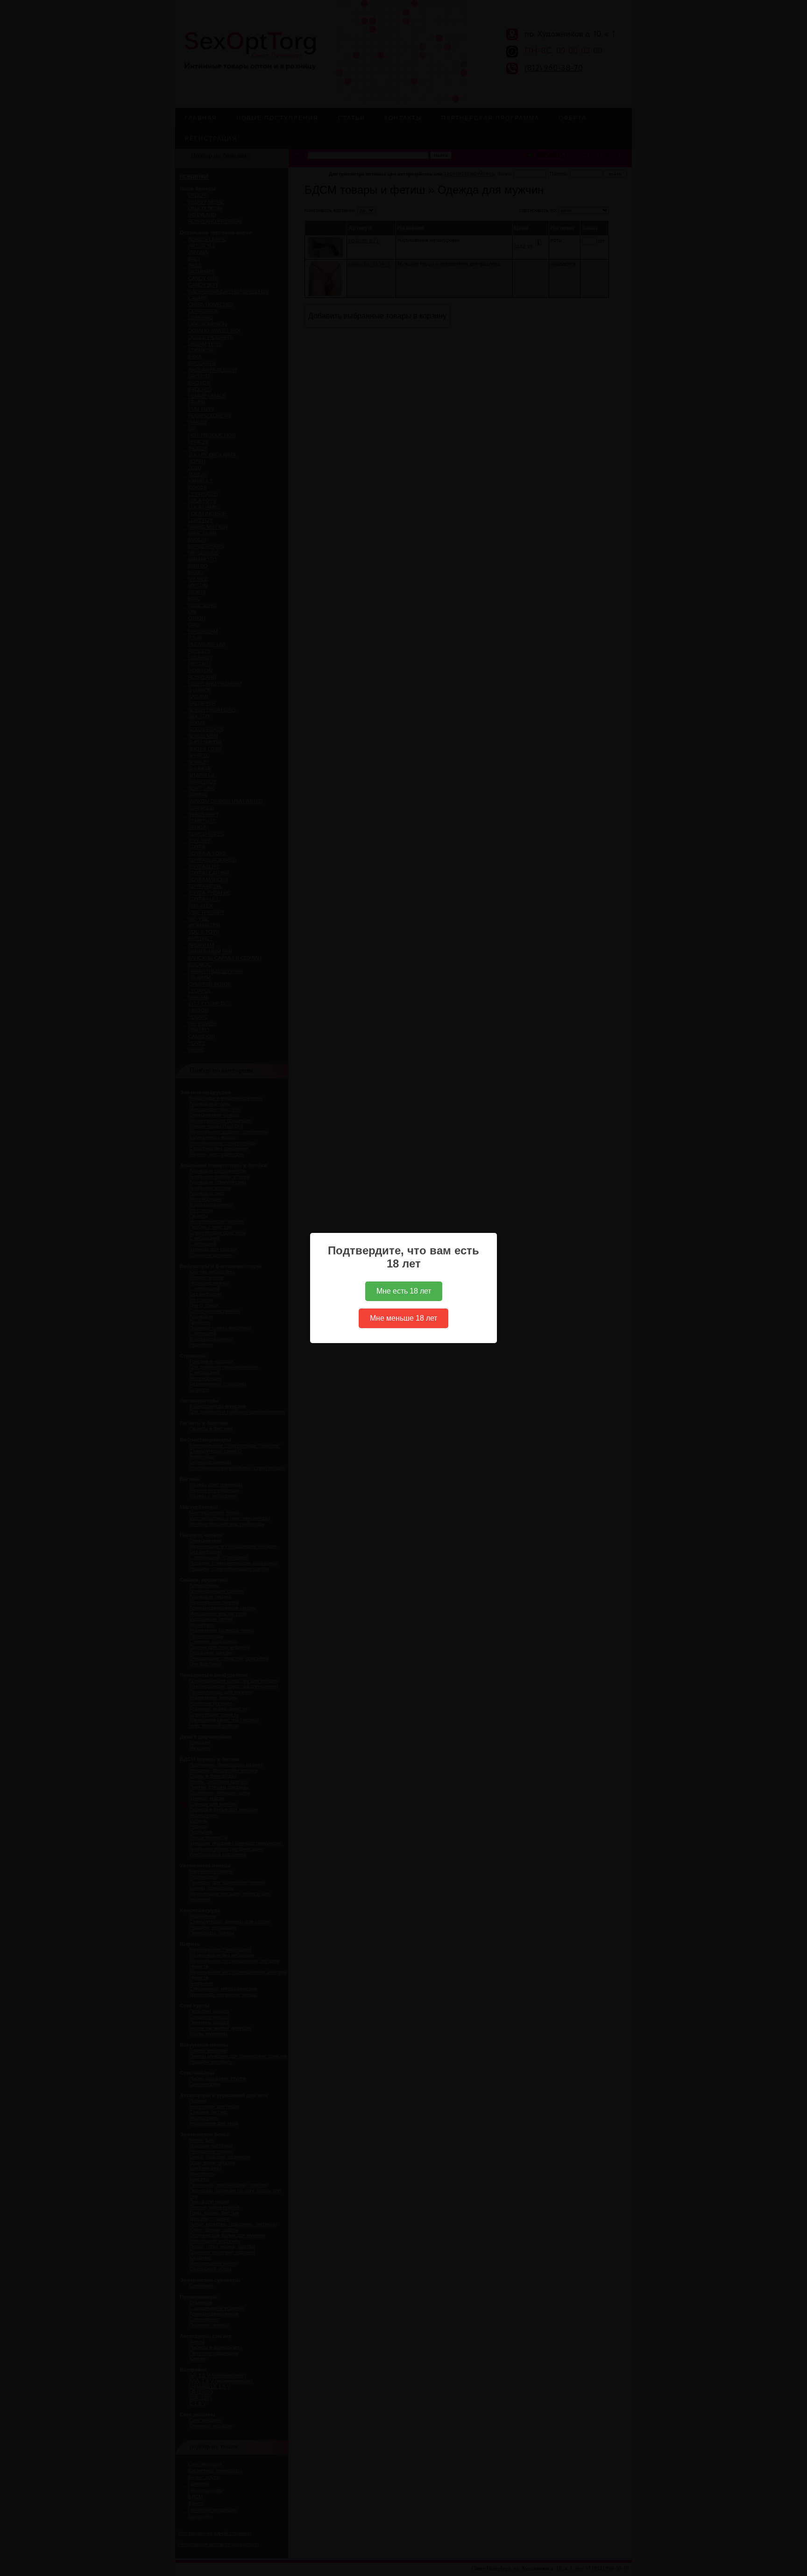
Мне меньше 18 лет (403, 1318)
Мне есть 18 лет (404, 1291)
